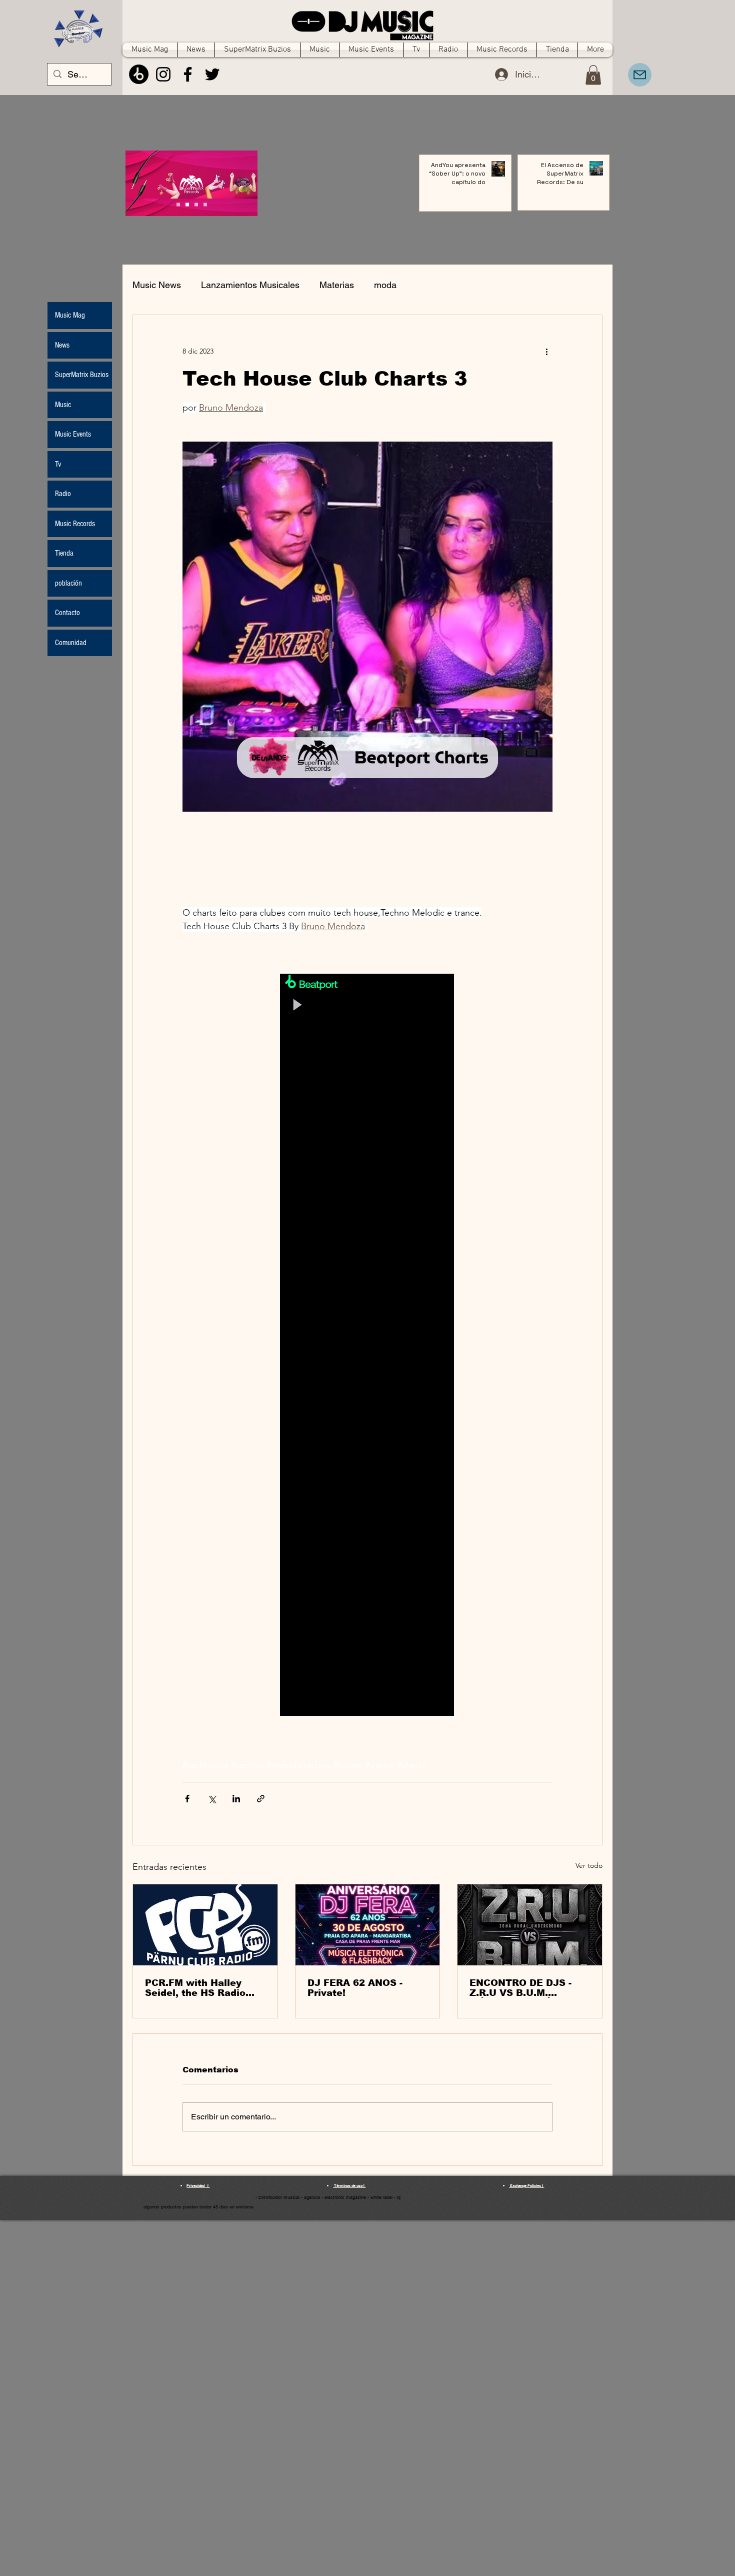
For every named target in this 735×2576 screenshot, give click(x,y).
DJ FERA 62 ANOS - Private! (355, 1988)
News (62, 345)
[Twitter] (212, 74)
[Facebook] (188, 74)
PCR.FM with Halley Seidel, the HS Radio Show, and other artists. (203, 1988)
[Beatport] (139, 74)
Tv (58, 464)
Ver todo (589, 1865)
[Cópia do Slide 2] (205, 205)
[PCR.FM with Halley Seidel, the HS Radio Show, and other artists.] (205, 1925)
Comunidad (71, 643)
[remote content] (367, 1346)
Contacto (67, 613)
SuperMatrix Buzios (82, 375)
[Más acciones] (546, 351)
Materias (337, 285)
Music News (157, 285)
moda (385, 285)
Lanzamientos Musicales (250, 285)
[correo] (640, 75)
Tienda (64, 553)
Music (63, 405)
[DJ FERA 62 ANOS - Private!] (368, 1925)
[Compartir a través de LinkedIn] (236, 1799)
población (68, 583)
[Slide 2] (196, 205)
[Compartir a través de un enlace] (261, 1799)
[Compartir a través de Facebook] (187, 1799)
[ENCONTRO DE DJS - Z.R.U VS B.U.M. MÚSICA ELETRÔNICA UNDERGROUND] (530, 1925)
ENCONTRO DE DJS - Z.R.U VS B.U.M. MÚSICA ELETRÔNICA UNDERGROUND (523, 1988)
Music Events (73, 434)
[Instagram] (163, 74)
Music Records (75, 524)
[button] (593, 75)
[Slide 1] (187, 205)
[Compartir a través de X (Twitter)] (212, 1799)
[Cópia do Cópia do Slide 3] (178, 205)
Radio (63, 494)
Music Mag (70, 315)
